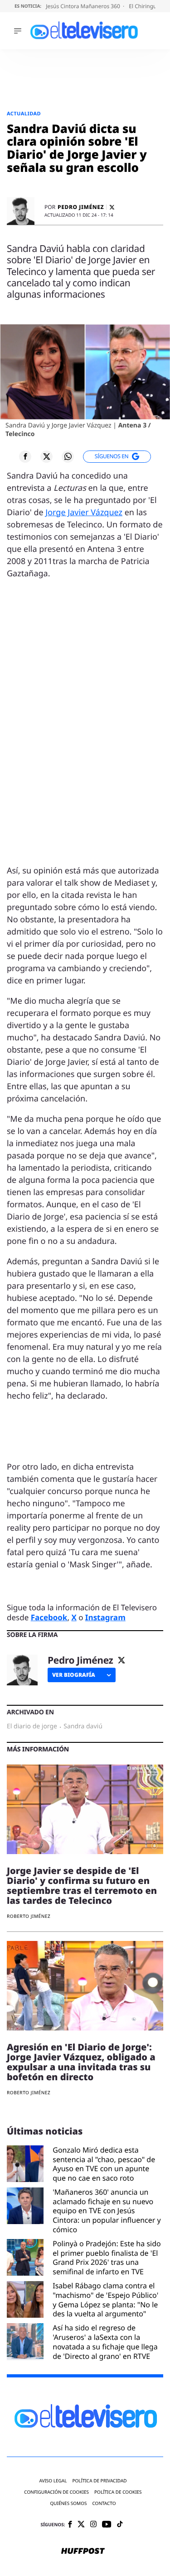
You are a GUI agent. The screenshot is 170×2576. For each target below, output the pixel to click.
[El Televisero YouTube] (107, 2525)
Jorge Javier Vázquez (84, 512)
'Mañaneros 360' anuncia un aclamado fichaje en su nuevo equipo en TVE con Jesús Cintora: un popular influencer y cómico (107, 2211)
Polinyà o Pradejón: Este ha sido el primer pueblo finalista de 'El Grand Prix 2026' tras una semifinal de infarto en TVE (107, 2258)
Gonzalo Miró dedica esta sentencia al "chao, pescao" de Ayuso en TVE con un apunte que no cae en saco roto (104, 2164)
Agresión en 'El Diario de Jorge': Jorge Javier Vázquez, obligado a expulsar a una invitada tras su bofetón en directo (81, 2062)
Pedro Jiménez (81, 207)
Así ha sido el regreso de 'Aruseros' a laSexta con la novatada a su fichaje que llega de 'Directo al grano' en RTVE (105, 2342)
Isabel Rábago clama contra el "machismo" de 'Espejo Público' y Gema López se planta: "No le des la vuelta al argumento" (105, 2300)
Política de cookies (118, 2492)
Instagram (105, 1617)
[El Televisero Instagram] (93, 2525)
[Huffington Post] (83, 2552)
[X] (112, 207)
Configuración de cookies (56, 2492)
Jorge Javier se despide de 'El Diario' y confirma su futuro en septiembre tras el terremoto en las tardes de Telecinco (82, 1886)
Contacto (104, 2503)
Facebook (49, 1617)
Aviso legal (53, 2481)
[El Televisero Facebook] (70, 2525)
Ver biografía (74, 1675)
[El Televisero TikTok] (120, 2525)
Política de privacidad (99, 2481)
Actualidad (24, 114)
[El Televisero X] (81, 2525)
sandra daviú (83, 1727)
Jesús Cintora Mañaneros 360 (84, 6)
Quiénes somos (68, 2503)
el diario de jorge (32, 1727)
